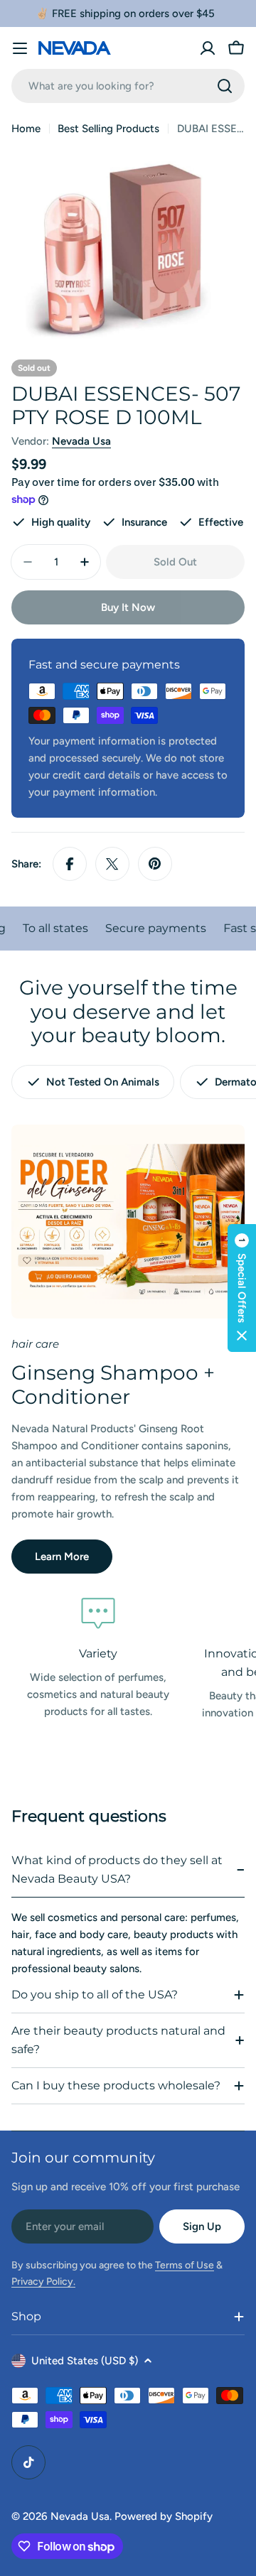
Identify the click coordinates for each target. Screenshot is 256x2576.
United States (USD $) (85, 2361)
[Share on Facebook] (70, 864)
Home (26, 129)
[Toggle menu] (20, 48)
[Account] (208, 48)
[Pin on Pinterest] (155, 864)
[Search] (225, 86)
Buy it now (128, 607)
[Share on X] (112, 864)
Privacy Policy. (43, 2282)
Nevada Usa (81, 441)
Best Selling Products (108, 129)
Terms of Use (185, 2265)
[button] (242, 1288)
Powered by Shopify (164, 2516)
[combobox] (128, 86)
